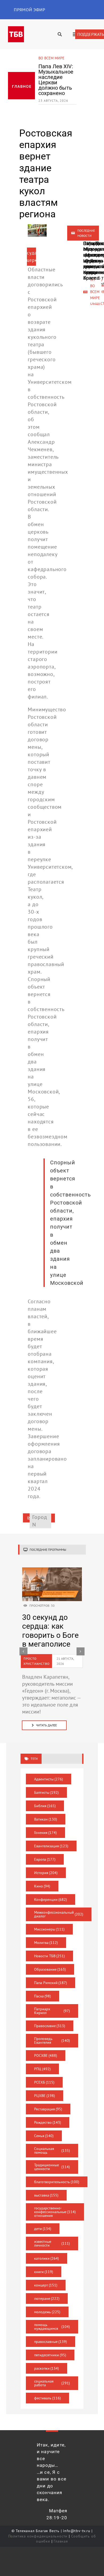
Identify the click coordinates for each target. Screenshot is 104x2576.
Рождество (48, 2122)
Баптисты (47, 1792)
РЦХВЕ (45, 2096)
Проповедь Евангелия (52, 2041)
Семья (44, 2136)
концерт (46, 2285)
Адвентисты (49, 1779)
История (46, 1873)
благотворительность (57, 2182)
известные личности (52, 2243)
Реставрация (48, 2109)
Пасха (43, 1996)
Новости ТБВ (50, 1956)
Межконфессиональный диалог (59, 1914)
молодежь (47, 2312)
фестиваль (48, 2398)
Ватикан (46, 1819)
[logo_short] (16, 29)
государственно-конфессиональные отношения (55, 2212)
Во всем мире (51, 58)
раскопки (47, 2368)
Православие (50, 2026)
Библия (45, 1806)
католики (47, 2258)
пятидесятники (50, 2355)
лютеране (47, 2298)
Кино (42, 1886)
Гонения (46, 1833)
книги (44, 2272)
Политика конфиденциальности (38, 2536)
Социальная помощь (52, 2151)
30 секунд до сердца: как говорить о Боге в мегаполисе (51, 1631)
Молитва (46, 1943)
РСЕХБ (44, 2082)
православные (51, 2342)
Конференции (51, 1899)
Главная (61, 2541)
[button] (23, 1651)
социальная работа (52, 2383)
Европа (45, 1859)
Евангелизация (51, 1846)
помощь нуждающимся (52, 2327)
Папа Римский (51, 1983)
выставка (46, 2195)
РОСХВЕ (46, 2056)
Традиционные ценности (52, 2167)
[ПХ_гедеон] (52, 1570)
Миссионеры (49, 1929)
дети (43, 2229)
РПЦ (43, 2069)
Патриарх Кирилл (52, 2011)
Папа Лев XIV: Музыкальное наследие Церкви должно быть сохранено (56, 80)
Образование (50, 1969)
